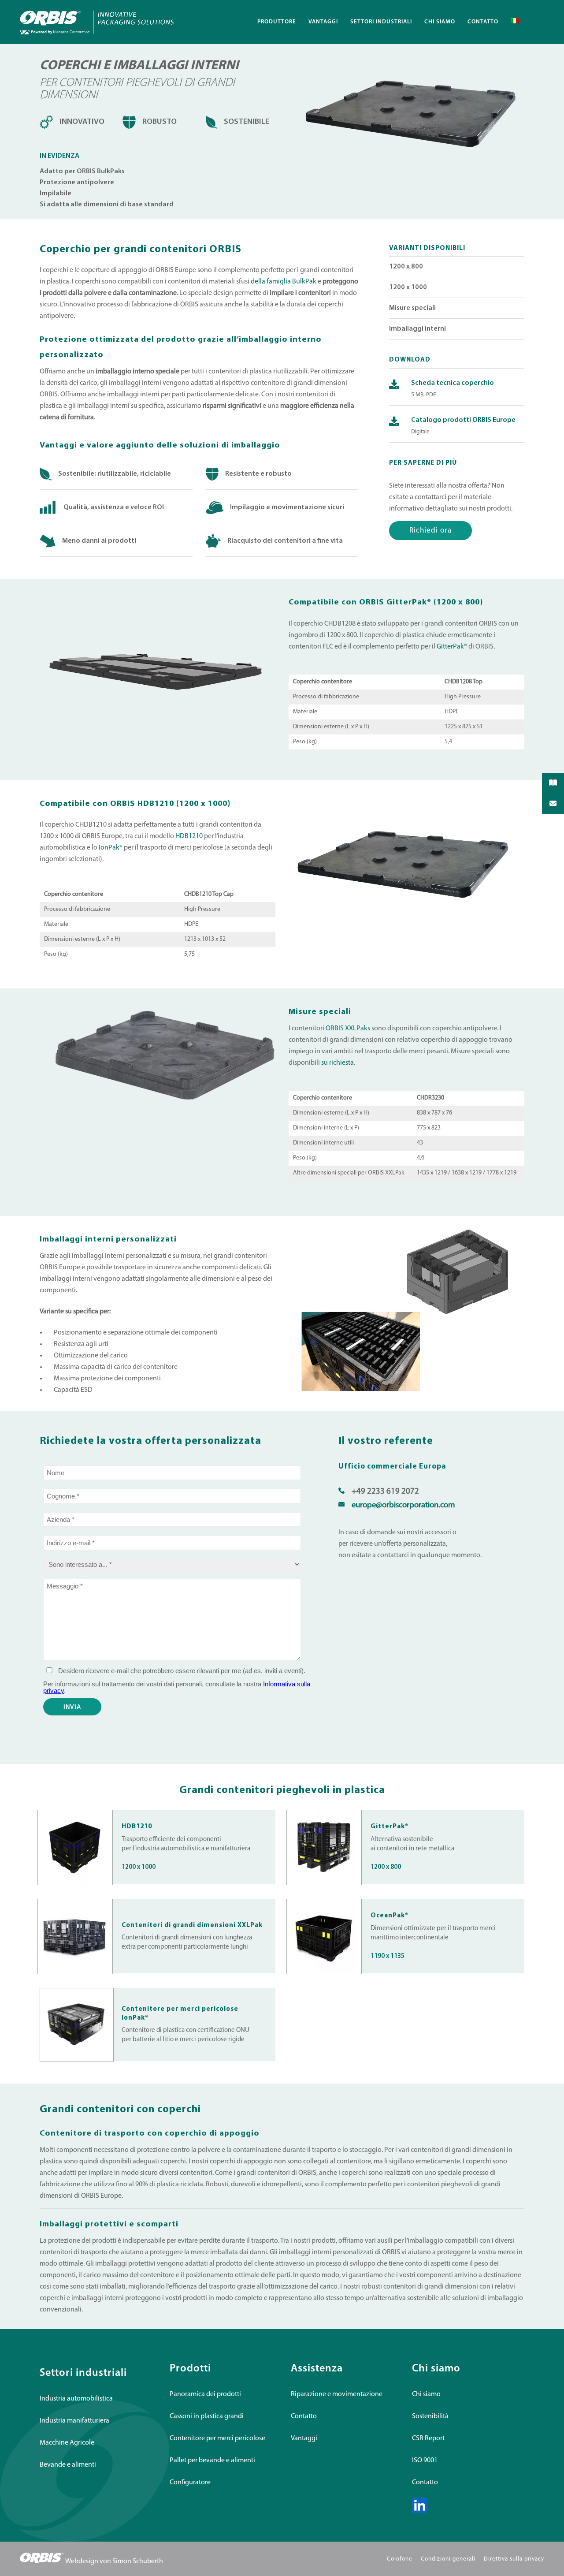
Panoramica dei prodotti (205, 2394)
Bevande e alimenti (68, 2465)
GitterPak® (453, 647)
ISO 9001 (425, 2460)
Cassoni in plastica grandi (207, 2416)
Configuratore (190, 2483)
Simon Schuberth (138, 2561)
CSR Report (428, 2438)
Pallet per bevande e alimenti (212, 2460)
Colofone (400, 2559)
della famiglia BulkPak (284, 282)
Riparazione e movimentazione (337, 2394)
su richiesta (338, 1063)
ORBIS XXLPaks (348, 1029)
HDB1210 (189, 836)
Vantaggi (304, 2438)
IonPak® (111, 848)
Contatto (304, 2416)
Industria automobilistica (76, 2399)
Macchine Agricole (67, 2443)
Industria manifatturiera (74, 2421)
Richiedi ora (430, 531)
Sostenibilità (430, 2416)
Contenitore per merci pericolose (217, 2438)
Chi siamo (426, 2394)
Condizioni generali (448, 2559)
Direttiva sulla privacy (514, 2559)
